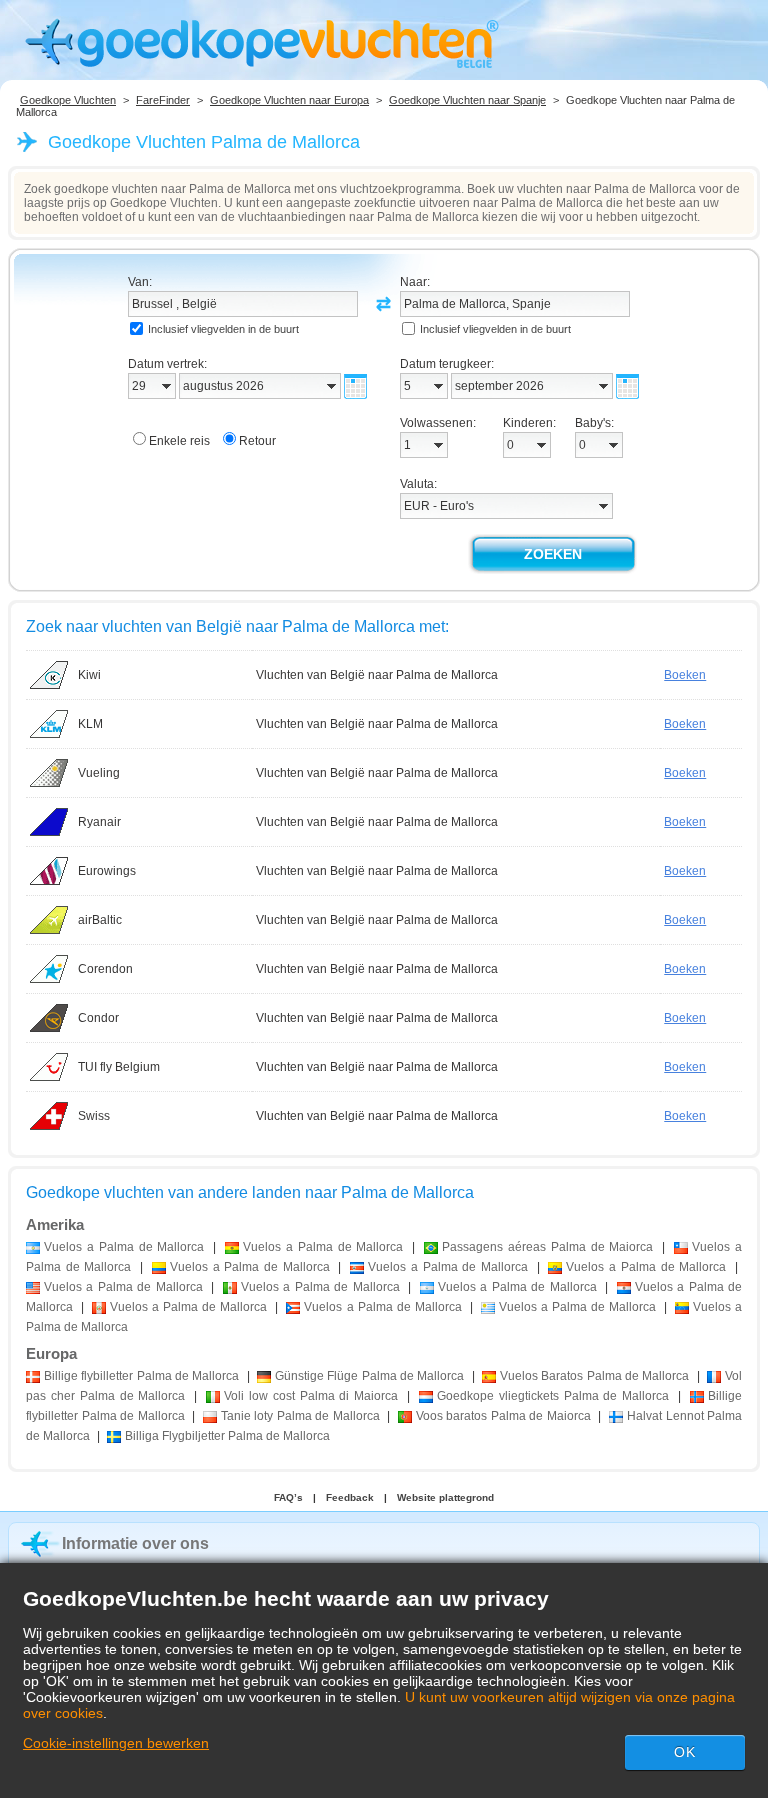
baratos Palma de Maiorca (503, 1416)
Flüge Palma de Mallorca (369, 1376)
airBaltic (100, 920)
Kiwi (89, 675)
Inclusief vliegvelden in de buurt (223, 329)
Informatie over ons (135, 1543)
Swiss (94, 1116)
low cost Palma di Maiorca (311, 1396)
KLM (90, 724)
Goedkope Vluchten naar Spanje (467, 100)
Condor (98, 1018)
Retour (257, 441)
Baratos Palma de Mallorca (594, 1376)
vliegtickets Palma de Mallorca (553, 1396)
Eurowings (107, 871)
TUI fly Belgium (119, 1067)
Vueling (99, 773)
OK (685, 1752)
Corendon (105, 969)
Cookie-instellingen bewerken (116, 1743)
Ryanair (99, 822)
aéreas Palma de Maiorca (547, 1247)
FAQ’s (288, 1497)
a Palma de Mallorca (124, 1247)
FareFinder (163, 100)
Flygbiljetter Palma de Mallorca (227, 1436)
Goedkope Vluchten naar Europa (289, 100)
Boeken (685, 675)
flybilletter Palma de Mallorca (141, 1376)
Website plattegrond (445, 1497)
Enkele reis (179, 441)
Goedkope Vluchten (68, 100)
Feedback (350, 1497)
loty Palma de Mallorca (300, 1416)
